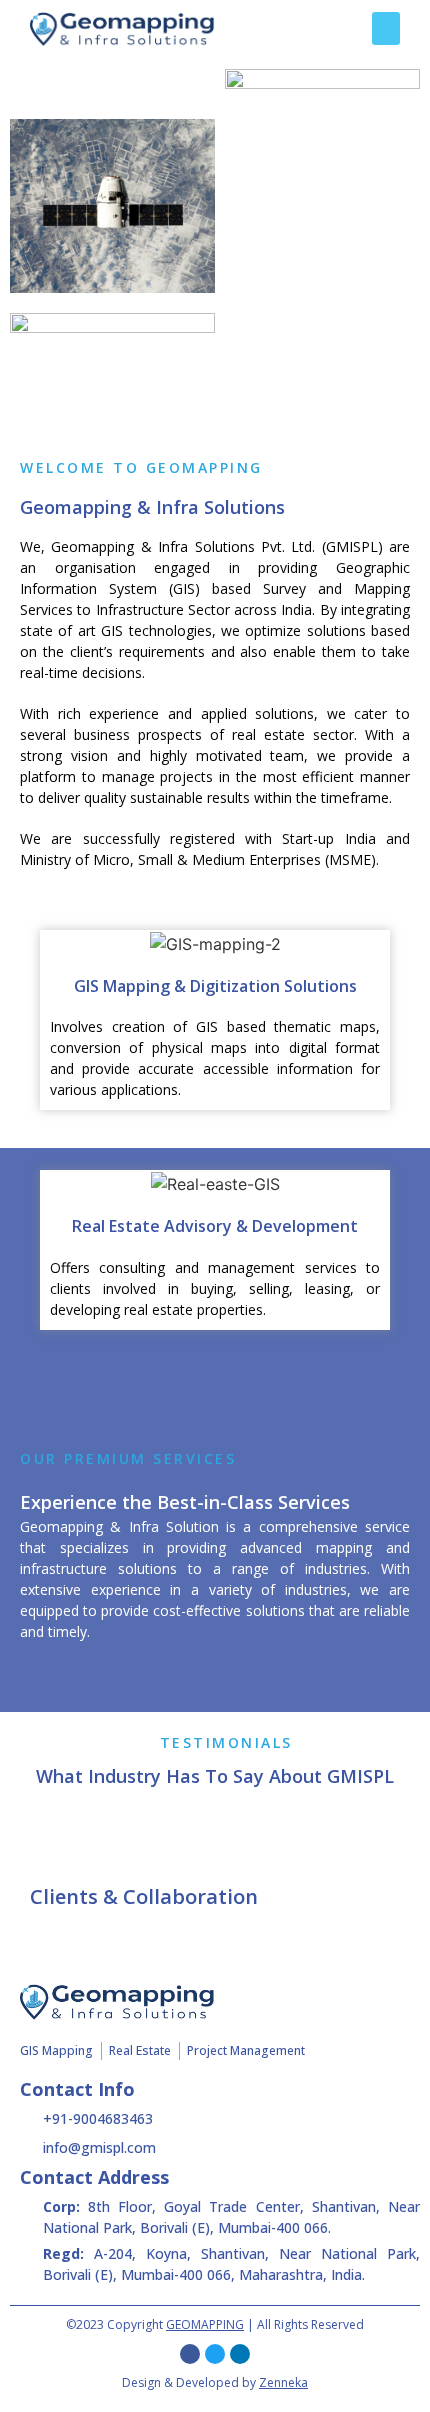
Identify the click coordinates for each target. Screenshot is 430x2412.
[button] (386, 28)
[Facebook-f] (190, 2354)
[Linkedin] (240, 2354)
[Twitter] (215, 2354)
